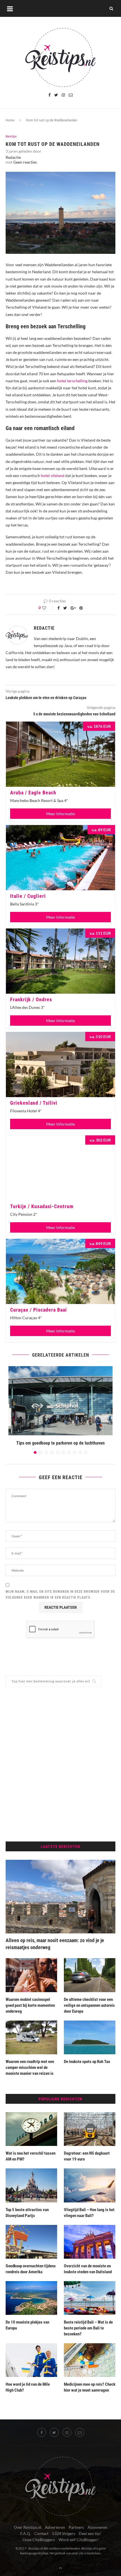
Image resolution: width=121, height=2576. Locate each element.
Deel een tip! (90, 2533)
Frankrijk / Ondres (31, 999)
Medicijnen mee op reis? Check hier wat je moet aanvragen (90, 2387)
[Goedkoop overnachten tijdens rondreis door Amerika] (31, 2242)
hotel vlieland (53, 475)
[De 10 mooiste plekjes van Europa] (31, 2298)
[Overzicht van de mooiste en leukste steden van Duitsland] (90, 2242)
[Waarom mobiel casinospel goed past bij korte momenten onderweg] (31, 1975)
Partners (76, 2527)
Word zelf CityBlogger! (79, 2540)
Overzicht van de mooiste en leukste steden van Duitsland (88, 2269)
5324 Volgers (64, 2533)
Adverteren (55, 2527)
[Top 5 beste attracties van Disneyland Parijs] (31, 2185)
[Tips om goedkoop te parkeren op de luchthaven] (60, 1401)
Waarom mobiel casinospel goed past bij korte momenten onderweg (30, 2005)
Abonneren (97, 2527)
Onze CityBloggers (39, 2540)
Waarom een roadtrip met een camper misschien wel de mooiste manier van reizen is (30, 2067)
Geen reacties (25, 162)
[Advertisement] (60, 1764)
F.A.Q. (25, 2533)
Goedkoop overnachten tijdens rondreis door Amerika (31, 2269)
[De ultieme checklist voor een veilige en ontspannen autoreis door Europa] (90, 1975)
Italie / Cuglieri (28, 896)
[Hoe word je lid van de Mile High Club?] (31, 2360)
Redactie (13, 157)
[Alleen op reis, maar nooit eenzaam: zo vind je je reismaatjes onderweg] (60, 1897)
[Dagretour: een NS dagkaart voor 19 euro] (90, 2129)
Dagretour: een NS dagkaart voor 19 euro (87, 2156)
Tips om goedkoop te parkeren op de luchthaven (60, 1443)
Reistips (11, 136)
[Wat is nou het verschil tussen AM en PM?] (31, 2129)
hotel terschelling (72, 381)
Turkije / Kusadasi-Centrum (42, 1206)
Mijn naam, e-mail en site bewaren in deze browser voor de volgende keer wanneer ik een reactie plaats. (60, 1595)
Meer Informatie (60, 814)
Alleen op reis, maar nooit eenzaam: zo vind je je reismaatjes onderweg (55, 1944)
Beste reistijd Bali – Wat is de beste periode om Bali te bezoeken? (88, 2328)
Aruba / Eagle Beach (33, 793)
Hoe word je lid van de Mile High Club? (28, 2387)
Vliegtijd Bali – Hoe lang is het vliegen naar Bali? (89, 2213)
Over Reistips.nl (28, 2527)
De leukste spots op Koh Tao (87, 2062)
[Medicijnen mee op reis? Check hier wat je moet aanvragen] (90, 2360)
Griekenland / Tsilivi (34, 1103)
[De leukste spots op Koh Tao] (90, 2037)
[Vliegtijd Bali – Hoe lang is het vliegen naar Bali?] (90, 2185)
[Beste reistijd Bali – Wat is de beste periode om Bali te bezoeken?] (90, 2298)
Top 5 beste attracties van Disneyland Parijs (27, 2213)
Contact (41, 2533)
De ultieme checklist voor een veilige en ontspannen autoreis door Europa (89, 2005)
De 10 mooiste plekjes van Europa (27, 2325)
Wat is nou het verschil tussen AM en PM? (31, 2156)
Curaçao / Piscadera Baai (39, 1310)
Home (10, 120)
